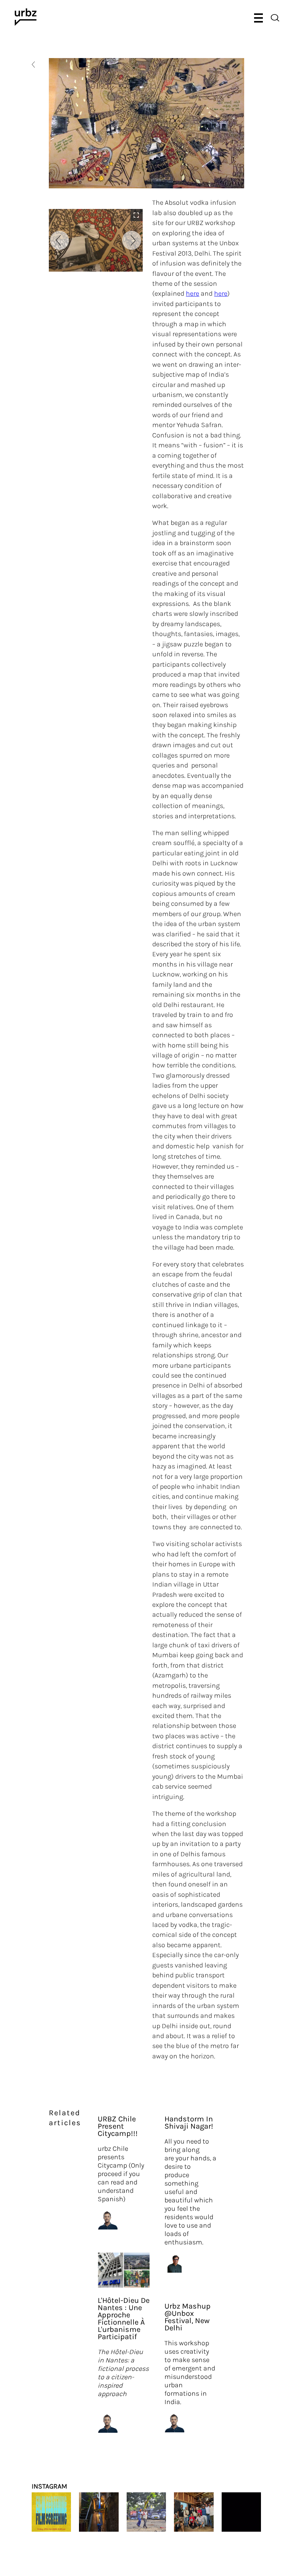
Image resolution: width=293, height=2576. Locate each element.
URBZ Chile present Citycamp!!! (118, 2126)
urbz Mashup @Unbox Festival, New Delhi (188, 2317)
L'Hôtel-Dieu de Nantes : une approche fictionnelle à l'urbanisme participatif (124, 2319)
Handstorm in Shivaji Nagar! (189, 2123)
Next (132, 240)
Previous (60, 240)
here (192, 293)
